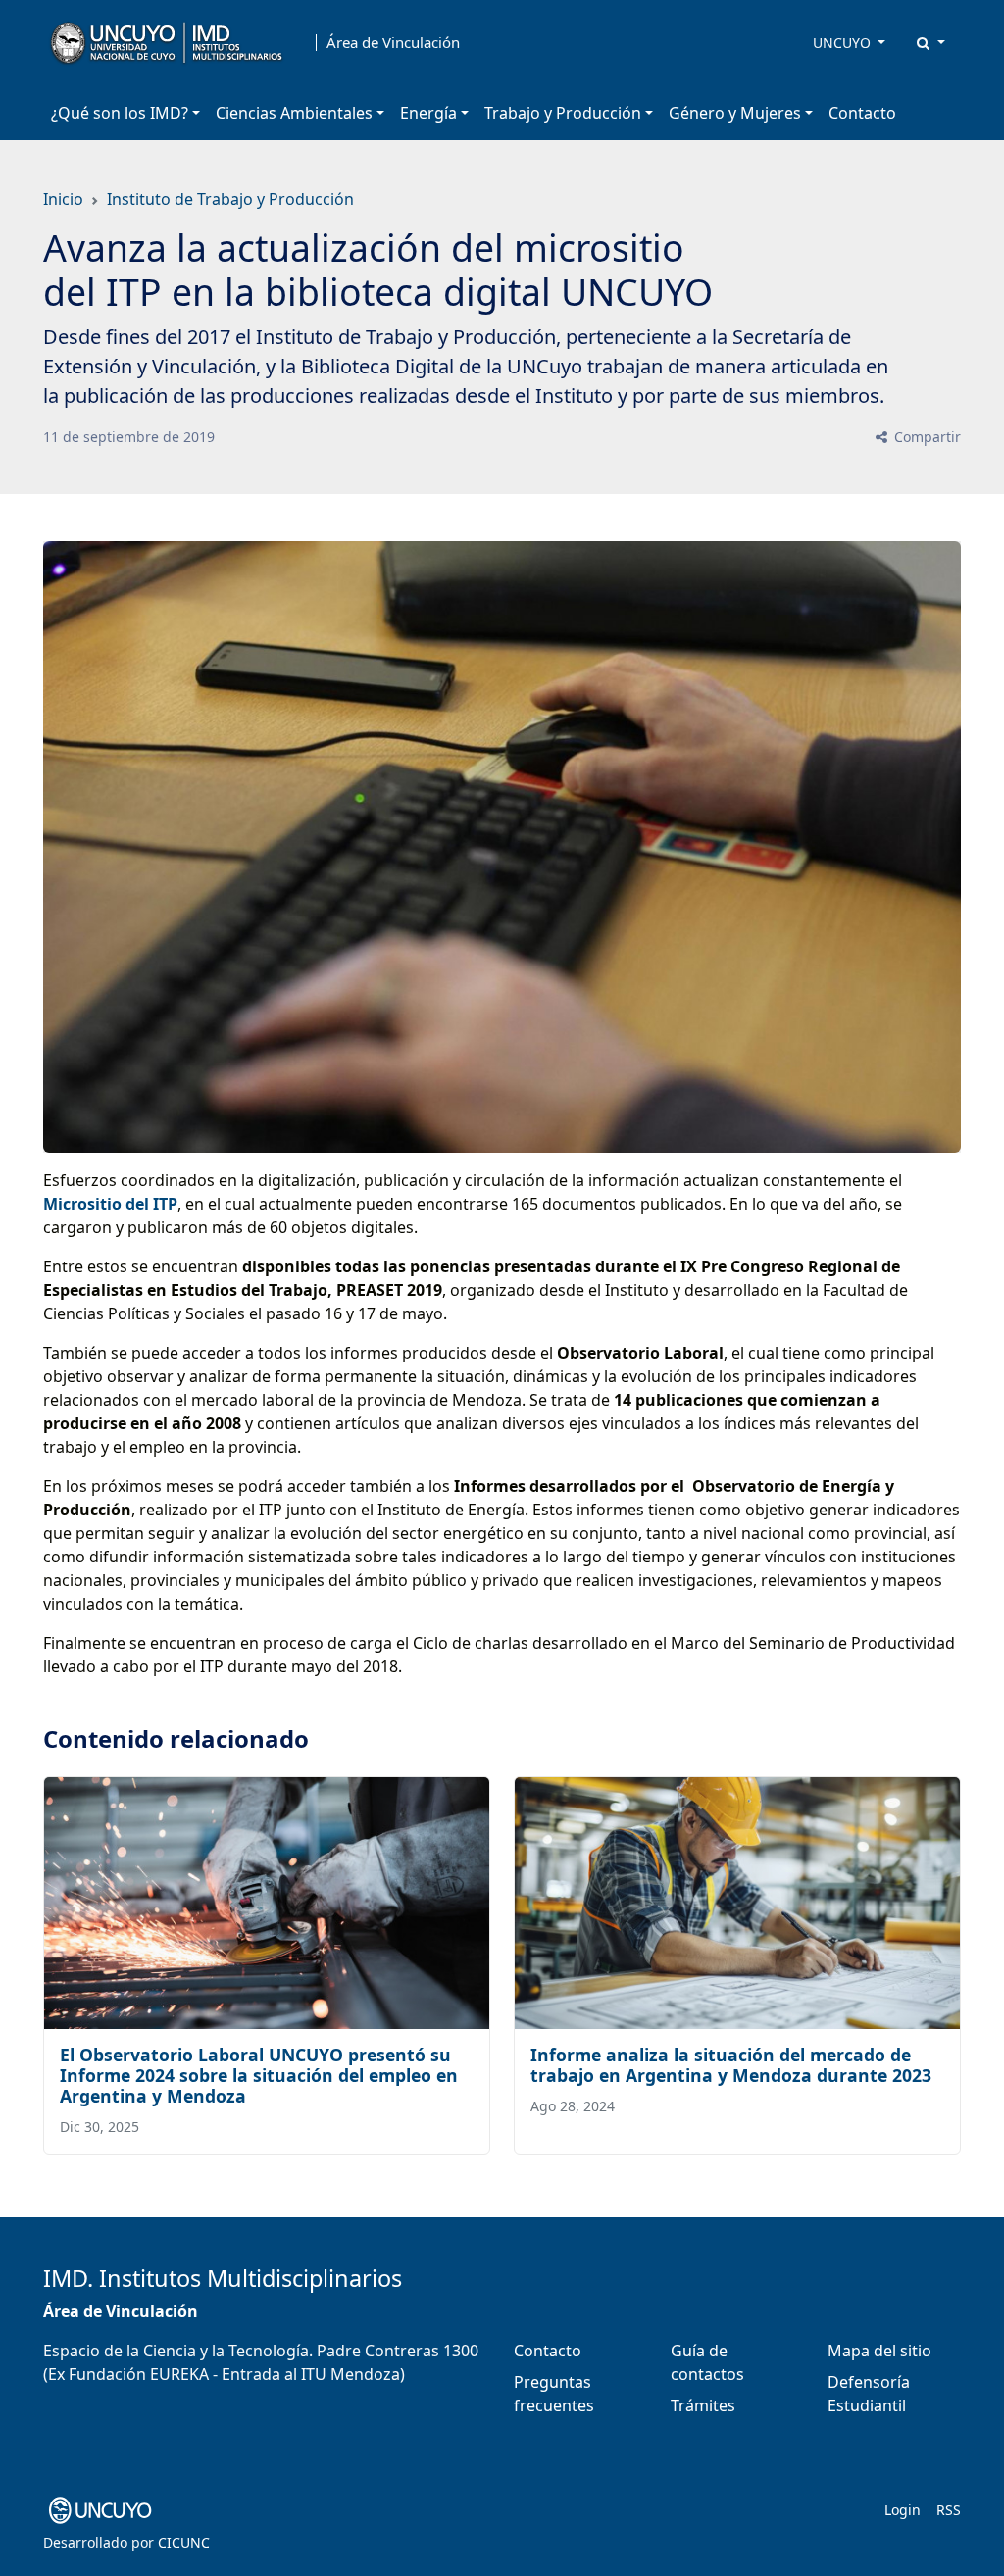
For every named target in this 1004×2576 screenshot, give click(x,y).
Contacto (862, 113)
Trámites (703, 2405)
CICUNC (184, 2542)
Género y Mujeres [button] (735, 113)
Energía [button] (428, 113)
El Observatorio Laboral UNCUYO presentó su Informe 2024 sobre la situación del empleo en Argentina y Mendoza (259, 2075)
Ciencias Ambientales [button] (294, 113)
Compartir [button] (926, 437)
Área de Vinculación (393, 43)
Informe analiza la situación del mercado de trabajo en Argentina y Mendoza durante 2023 (731, 2065)
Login (903, 2510)
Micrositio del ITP (110, 1204)
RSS (949, 2510)
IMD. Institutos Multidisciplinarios (223, 2278)
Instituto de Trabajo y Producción (230, 199)
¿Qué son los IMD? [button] (120, 113)
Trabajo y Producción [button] (563, 113)
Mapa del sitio (879, 2351)
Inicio (63, 199)
